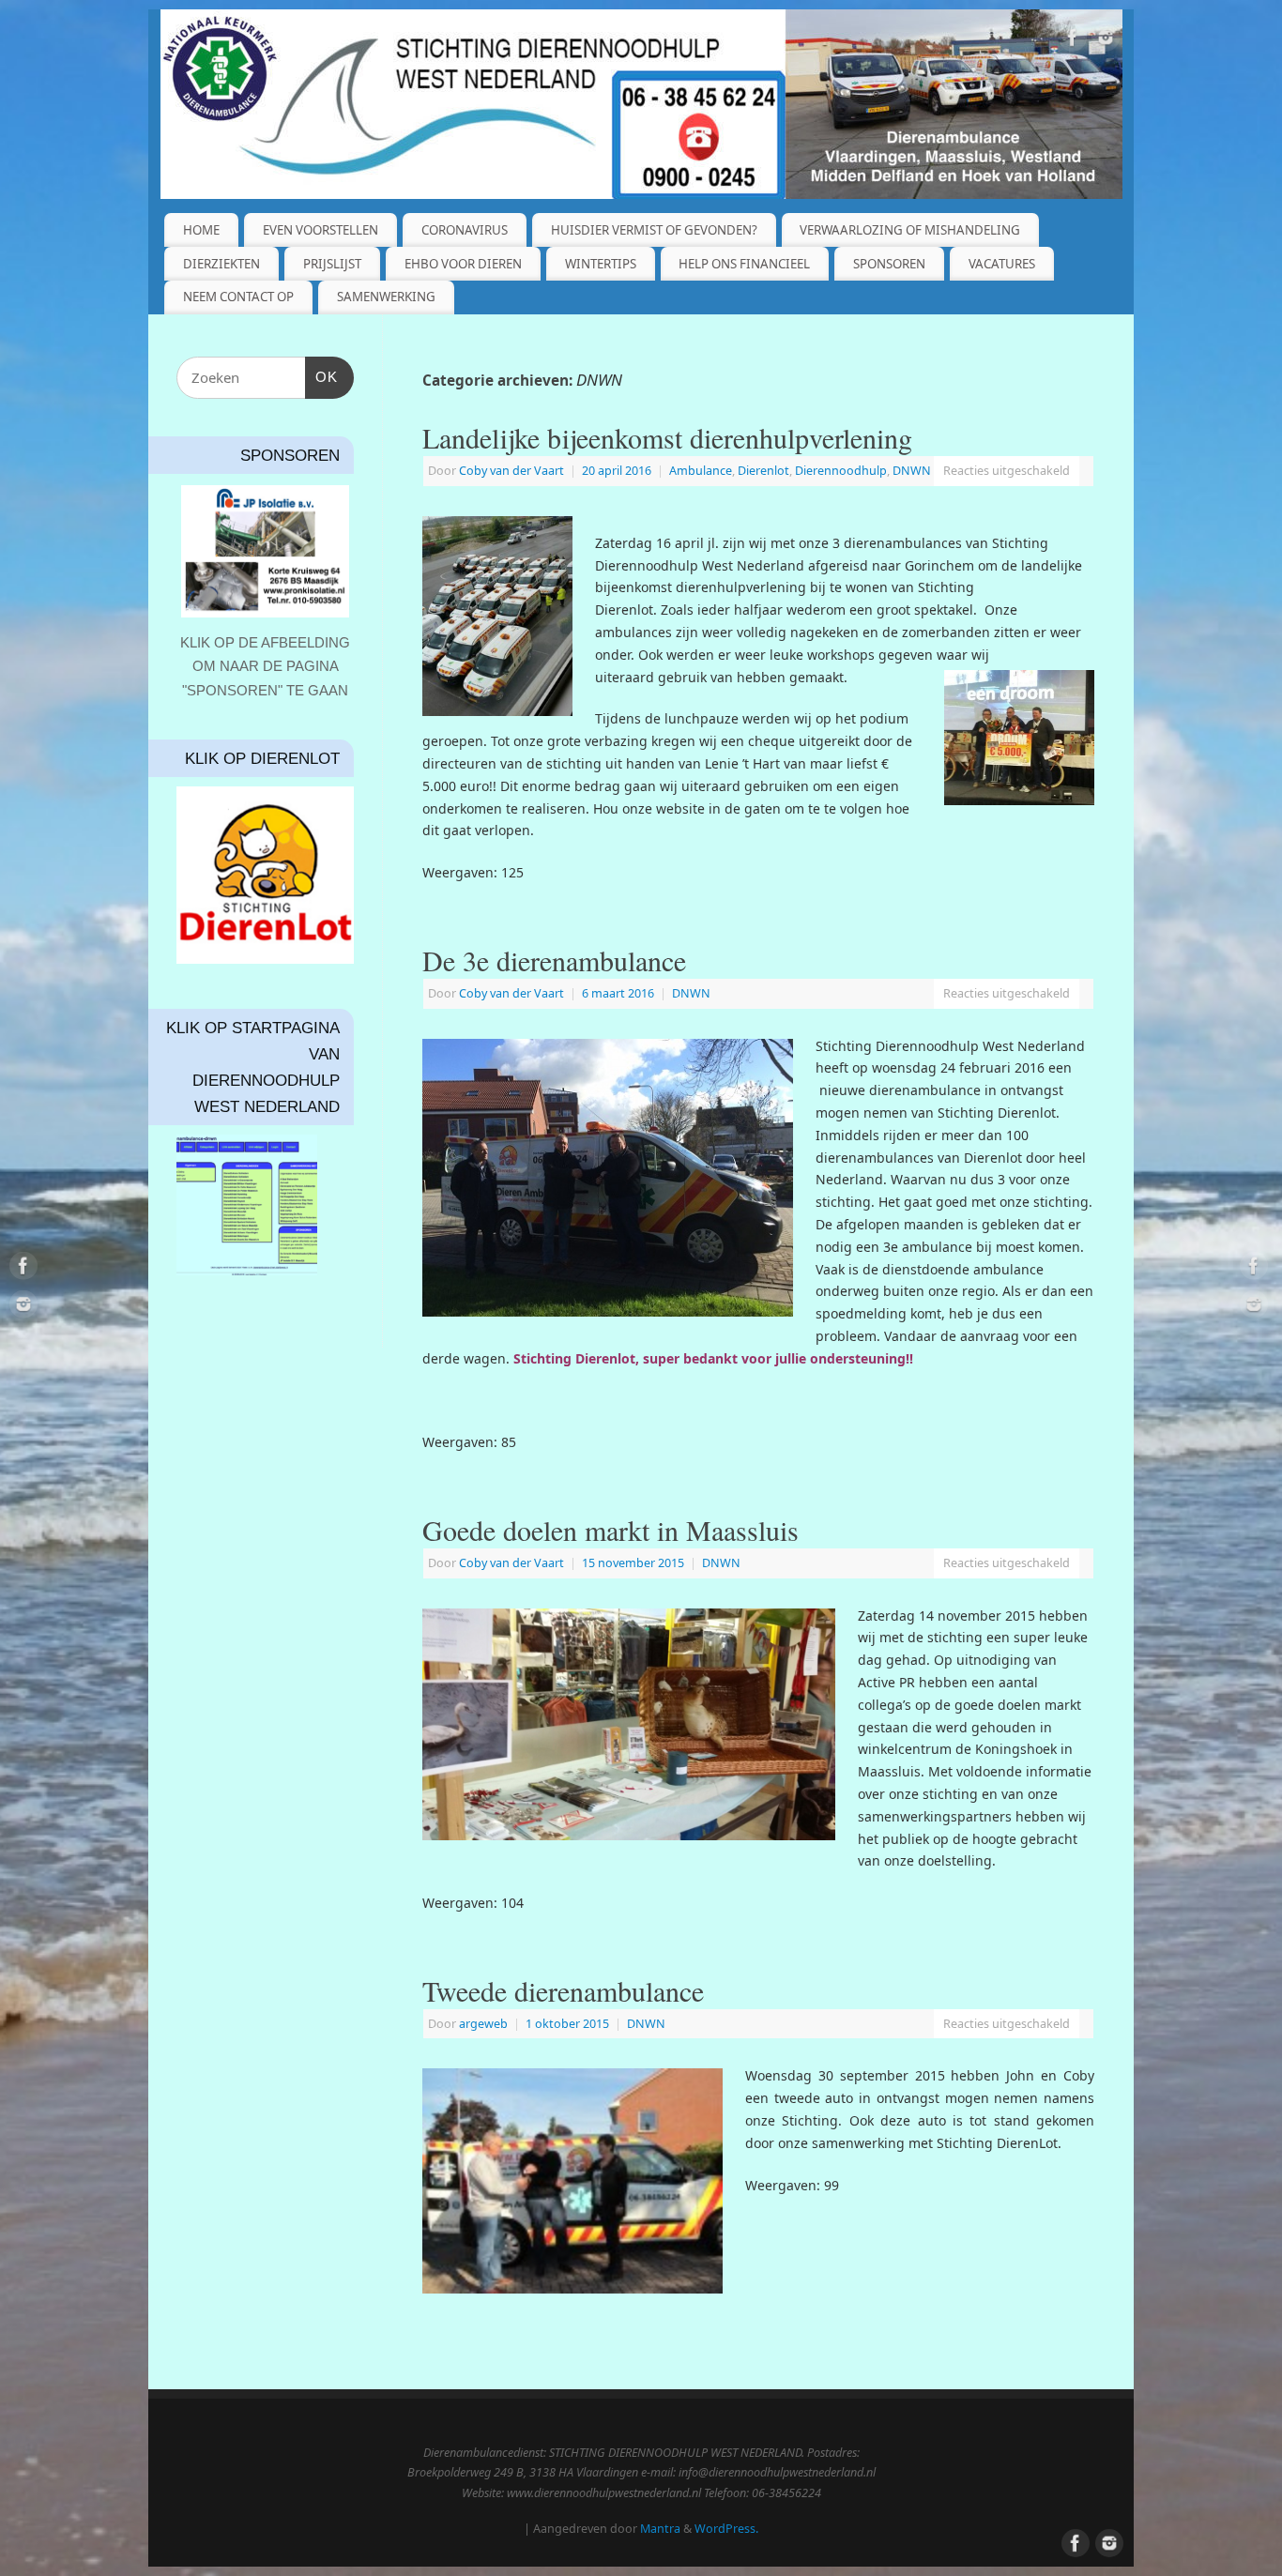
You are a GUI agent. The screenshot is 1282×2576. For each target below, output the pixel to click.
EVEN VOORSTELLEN (320, 230)
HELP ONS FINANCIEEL (744, 264)
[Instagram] (1106, 41)
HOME (201, 230)
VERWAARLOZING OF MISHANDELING (910, 230)
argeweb (483, 2024)
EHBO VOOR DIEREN (463, 264)
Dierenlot (763, 471)
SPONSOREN (889, 264)
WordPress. (726, 2529)
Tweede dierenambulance (563, 1990)
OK (322, 376)
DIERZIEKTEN (221, 264)
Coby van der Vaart (511, 471)
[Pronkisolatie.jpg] (265, 551)
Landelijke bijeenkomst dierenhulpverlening (667, 437)
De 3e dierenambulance (554, 960)
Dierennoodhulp (841, 471)
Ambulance (701, 471)
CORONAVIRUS (465, 230)
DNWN (912, 471)
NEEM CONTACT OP (238, 297)
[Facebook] (1073, 41)
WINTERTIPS (601, 264)
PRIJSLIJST (332, 264)
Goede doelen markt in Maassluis (610, 1530)
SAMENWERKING (386, 297)
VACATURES (1002, 264)
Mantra (660, 2529)
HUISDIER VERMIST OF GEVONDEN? (654, 230)
